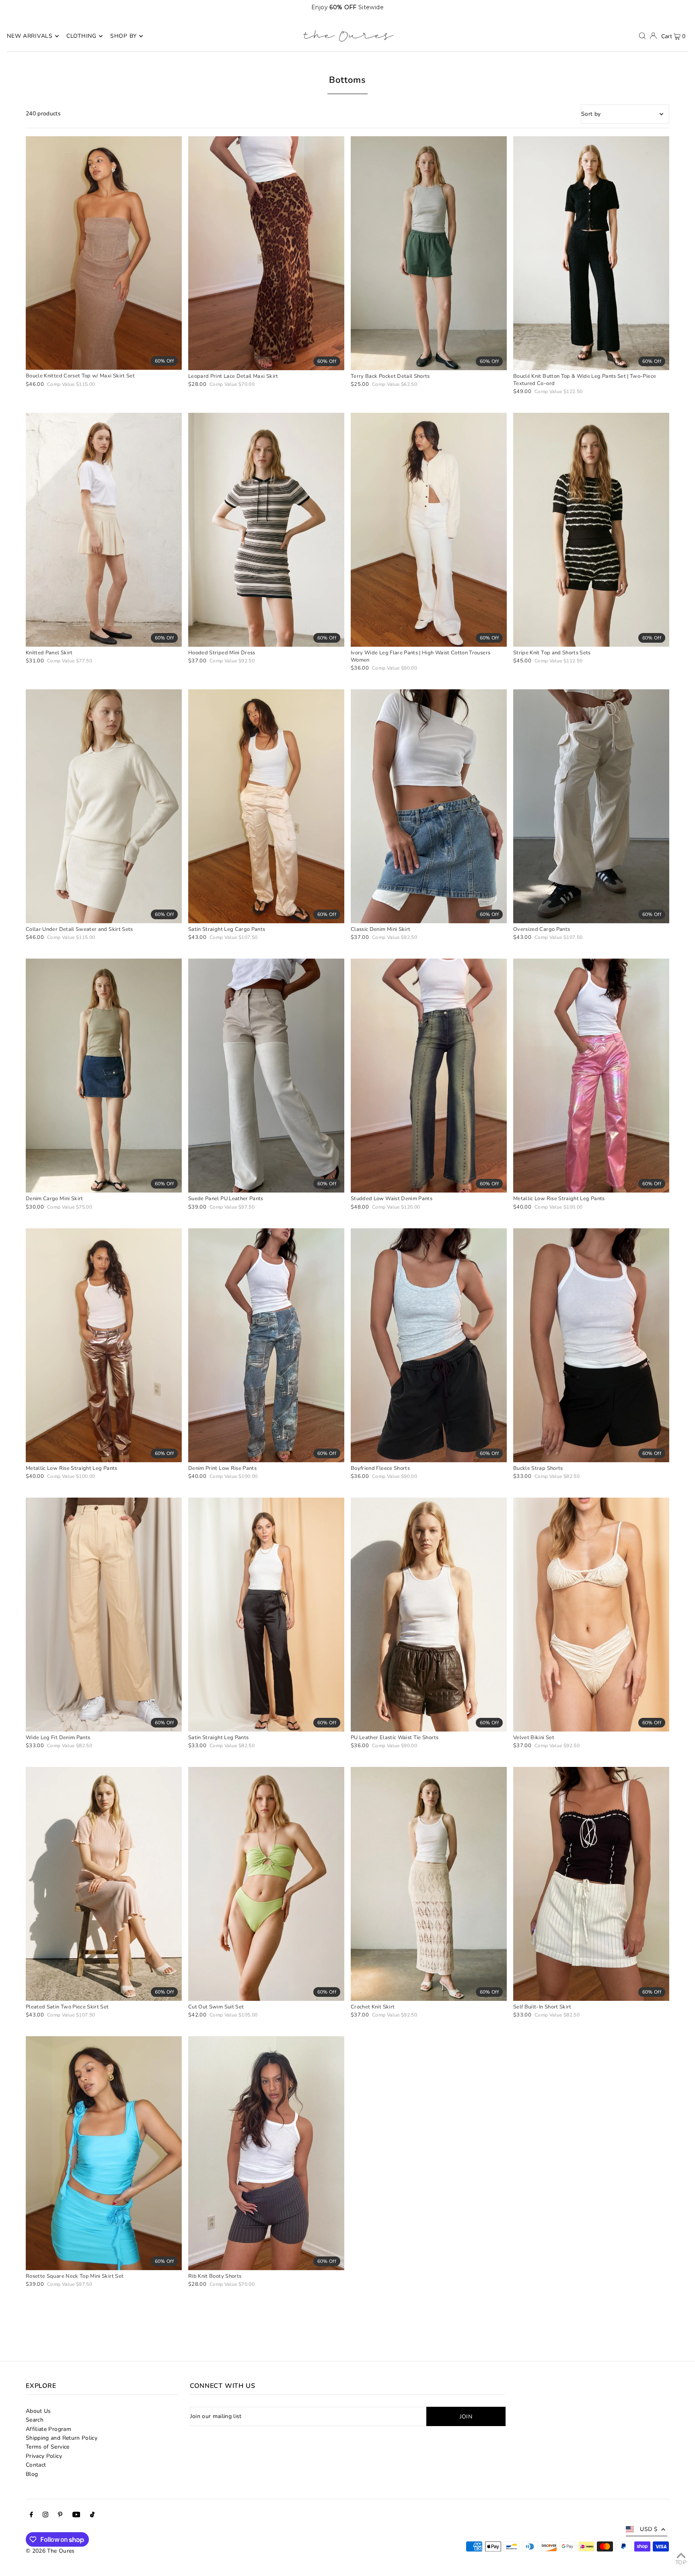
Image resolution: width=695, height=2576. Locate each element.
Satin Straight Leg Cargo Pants (227, 929)
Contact (36, 2465)
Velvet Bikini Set (534, 1738)
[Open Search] (642, 36)
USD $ (649, 2529)
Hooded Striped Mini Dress (222, 653)
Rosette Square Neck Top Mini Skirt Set (75, 2276)
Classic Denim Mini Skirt (380, 929)
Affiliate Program (48, 2429)
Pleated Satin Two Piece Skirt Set (67, 2007)
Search (35, 2420)
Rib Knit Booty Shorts (215, 2276)
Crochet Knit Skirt (373, 2007)
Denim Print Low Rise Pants (222, 1468)
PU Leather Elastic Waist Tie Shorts (395, 1738)
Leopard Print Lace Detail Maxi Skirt (233, 376)
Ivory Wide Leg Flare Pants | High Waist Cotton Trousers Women (420, 656)
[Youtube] (76, 2516)
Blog (32, 2474)
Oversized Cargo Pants (542, 929)
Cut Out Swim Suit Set (216, 2007)
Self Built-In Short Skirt (542, 2007)
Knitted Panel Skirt (49, 653)
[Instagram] (45, 2516)
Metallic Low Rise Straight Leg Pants (559, 1199)
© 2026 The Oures (50, 2551)
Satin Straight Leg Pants (218, 1738)
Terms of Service (48, 2447)
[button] (665, 7)
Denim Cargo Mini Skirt (54, 1199)
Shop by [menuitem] (123, 36)
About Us (38, 2411)
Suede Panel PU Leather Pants (226, 1199)
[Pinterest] (60, 2516)
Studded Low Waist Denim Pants (392, 1199)
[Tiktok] (92, 2516)
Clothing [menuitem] (81, 36)
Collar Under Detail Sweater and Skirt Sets (79, 929)
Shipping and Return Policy (62, 2438)
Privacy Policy (44, 2456)
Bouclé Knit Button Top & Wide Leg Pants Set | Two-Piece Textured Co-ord (585, 380)
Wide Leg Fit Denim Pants (58, 1738)
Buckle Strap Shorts (538, 1468)
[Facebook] (31, 2516)
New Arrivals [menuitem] (30, 36)
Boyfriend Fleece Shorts (380, 1468)
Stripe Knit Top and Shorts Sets (552, 653)
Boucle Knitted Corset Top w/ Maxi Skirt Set (80, 376)
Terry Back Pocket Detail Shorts (390, 376)
